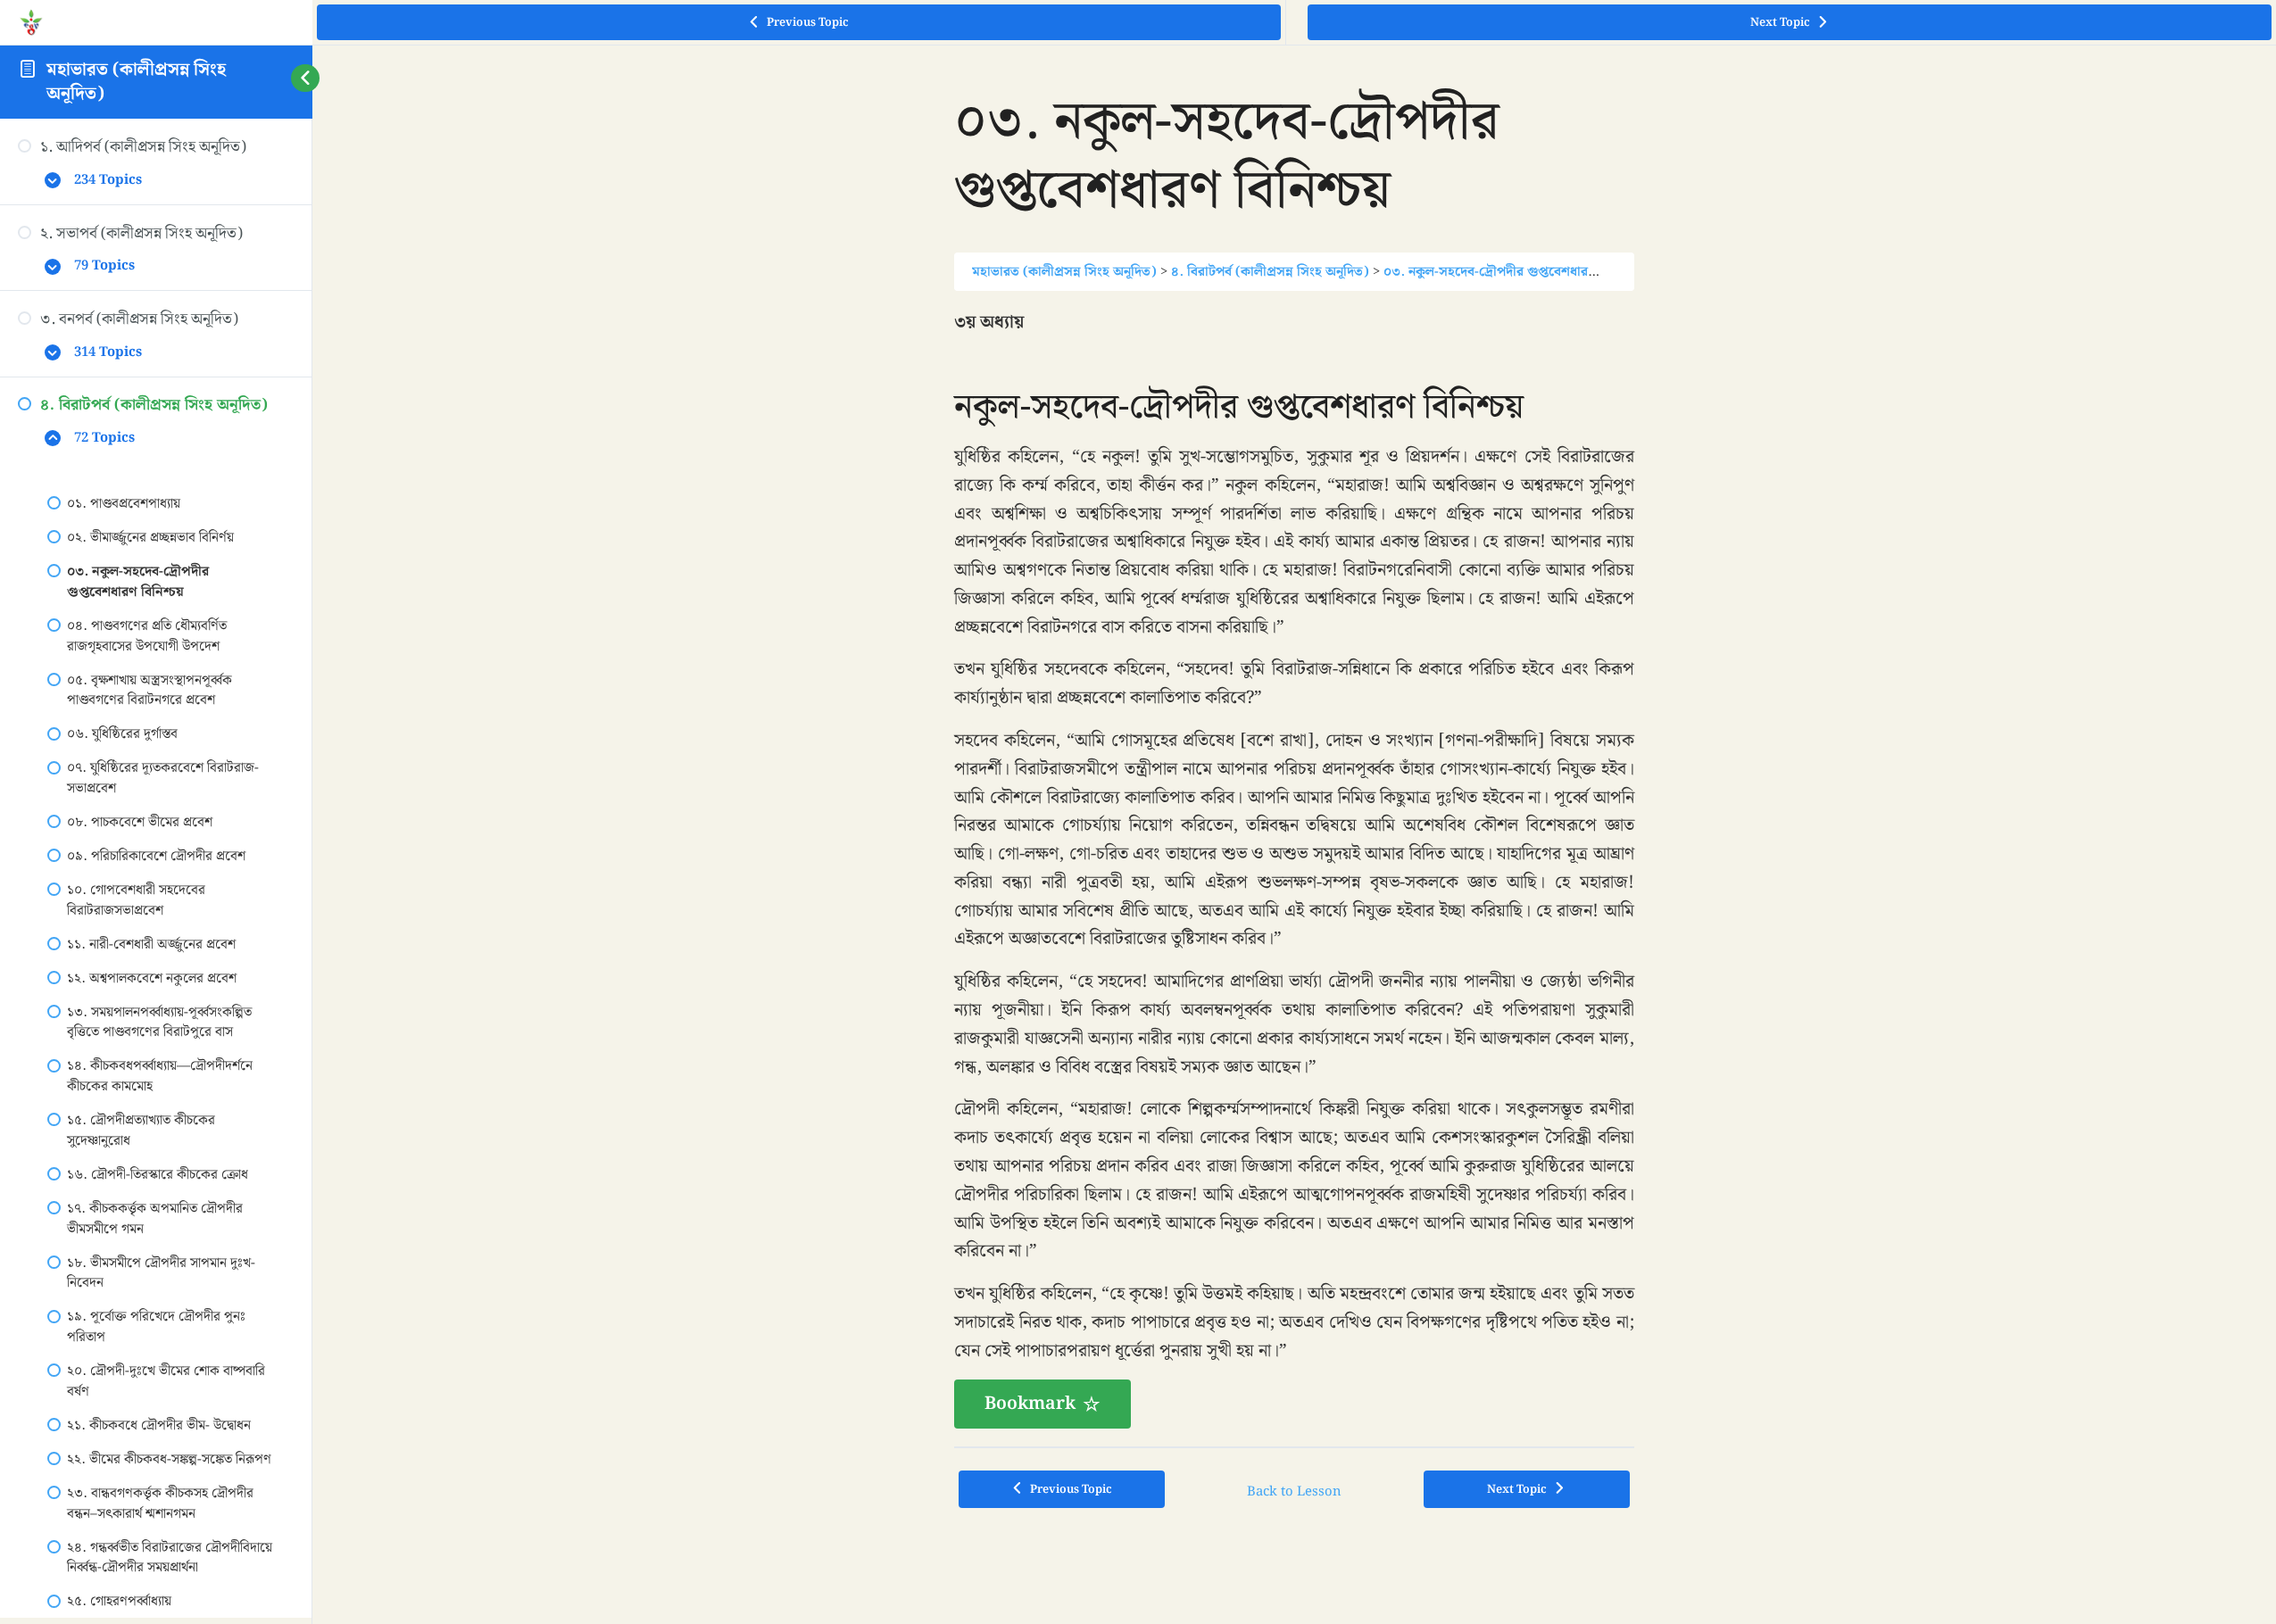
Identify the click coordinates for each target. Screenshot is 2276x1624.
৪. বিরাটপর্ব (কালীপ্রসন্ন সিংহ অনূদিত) (1270, 272)
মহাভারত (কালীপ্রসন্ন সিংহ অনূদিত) (136, 82)
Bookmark (1030, 1404)
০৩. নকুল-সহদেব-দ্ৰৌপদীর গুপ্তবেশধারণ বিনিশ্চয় (1512, 272)
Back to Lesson (1294, 1491)
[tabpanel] (1294, 869)
